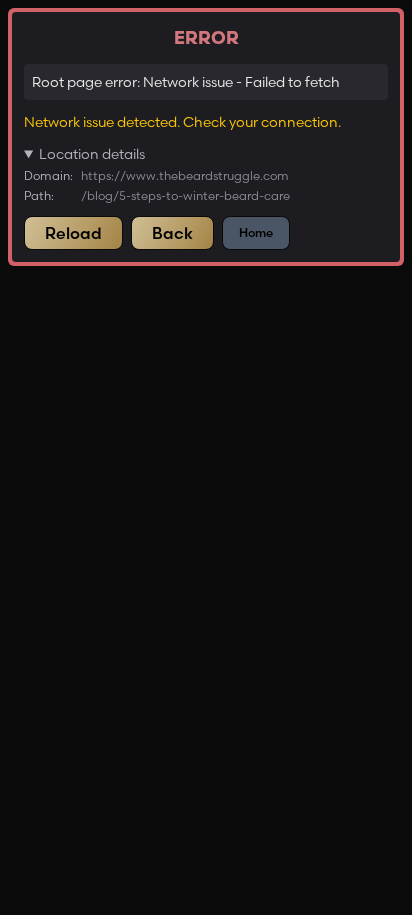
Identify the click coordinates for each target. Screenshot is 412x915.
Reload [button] (73, 233)
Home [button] (256, 232)
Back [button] (172, 233)
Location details (92, 154)
